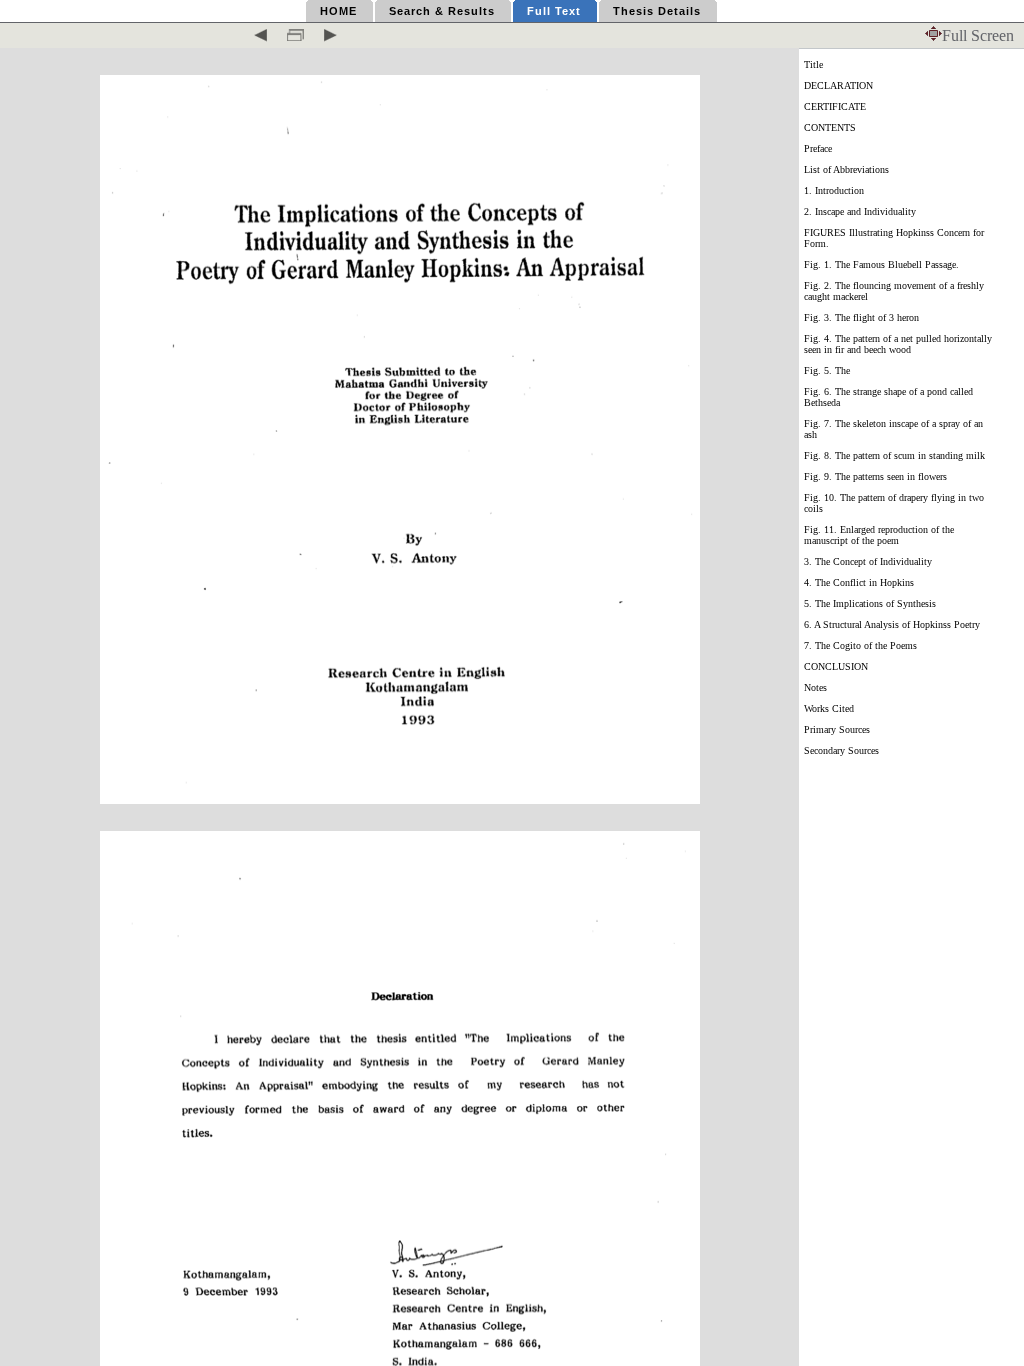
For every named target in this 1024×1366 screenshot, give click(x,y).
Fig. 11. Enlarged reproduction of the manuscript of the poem (879, 535)
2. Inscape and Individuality (860, 211)
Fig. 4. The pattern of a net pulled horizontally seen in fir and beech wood (898, 344)
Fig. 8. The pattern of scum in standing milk (894, 455)
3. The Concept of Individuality (868, 561)
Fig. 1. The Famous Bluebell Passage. (881, 264)
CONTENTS (830, 127)
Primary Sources (837, 729)
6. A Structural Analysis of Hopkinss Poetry (892, 624)
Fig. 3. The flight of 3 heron (861, 317)
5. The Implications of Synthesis (870, 603)
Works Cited (829, 708)
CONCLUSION (836, 666)
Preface (818, 148)
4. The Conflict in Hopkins (859, 582)
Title (813, 64)
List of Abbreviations (846, 169)
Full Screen (978, 35)
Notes (815, 687)
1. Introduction (834, 190)
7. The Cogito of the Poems (860, 645)
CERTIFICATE (835, 106)
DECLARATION (838, 85)
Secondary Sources (841, 750)
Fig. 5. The (827, 370)
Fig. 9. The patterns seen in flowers (875, 476)
